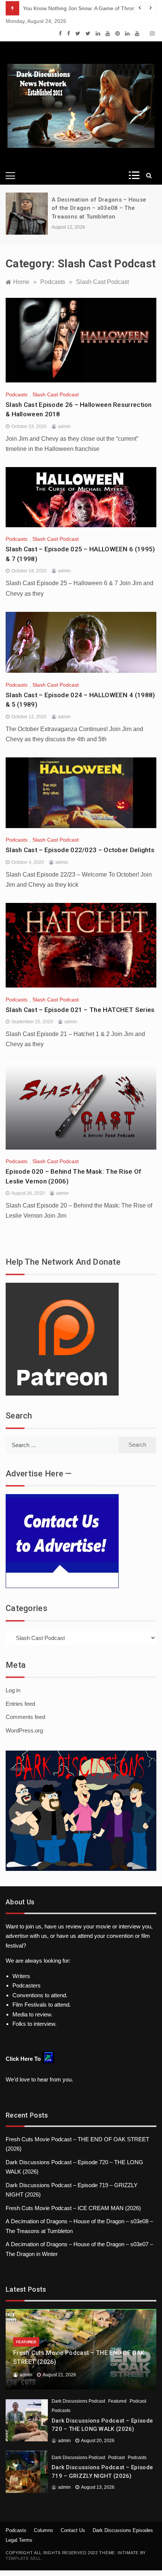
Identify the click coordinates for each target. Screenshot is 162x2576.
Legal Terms (19, 2540)
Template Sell (23, 2558)
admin (64, 426)
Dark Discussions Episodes (123, 2530)
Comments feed (25, 1717)
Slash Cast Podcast (56, 394)
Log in (13, 1690)
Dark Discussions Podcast (78, 2401)
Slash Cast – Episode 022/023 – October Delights (80, 850)
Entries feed (20, 1704)
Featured (26, 2342)
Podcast (138, 2401)
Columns (44, 2530)
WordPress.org (24, 1730)
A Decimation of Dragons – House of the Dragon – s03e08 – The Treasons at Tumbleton (99, 208)
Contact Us (73, 2530)
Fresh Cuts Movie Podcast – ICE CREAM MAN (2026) (73, 2208)
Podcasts (17, 394)
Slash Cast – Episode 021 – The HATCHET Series (80, 1010)
